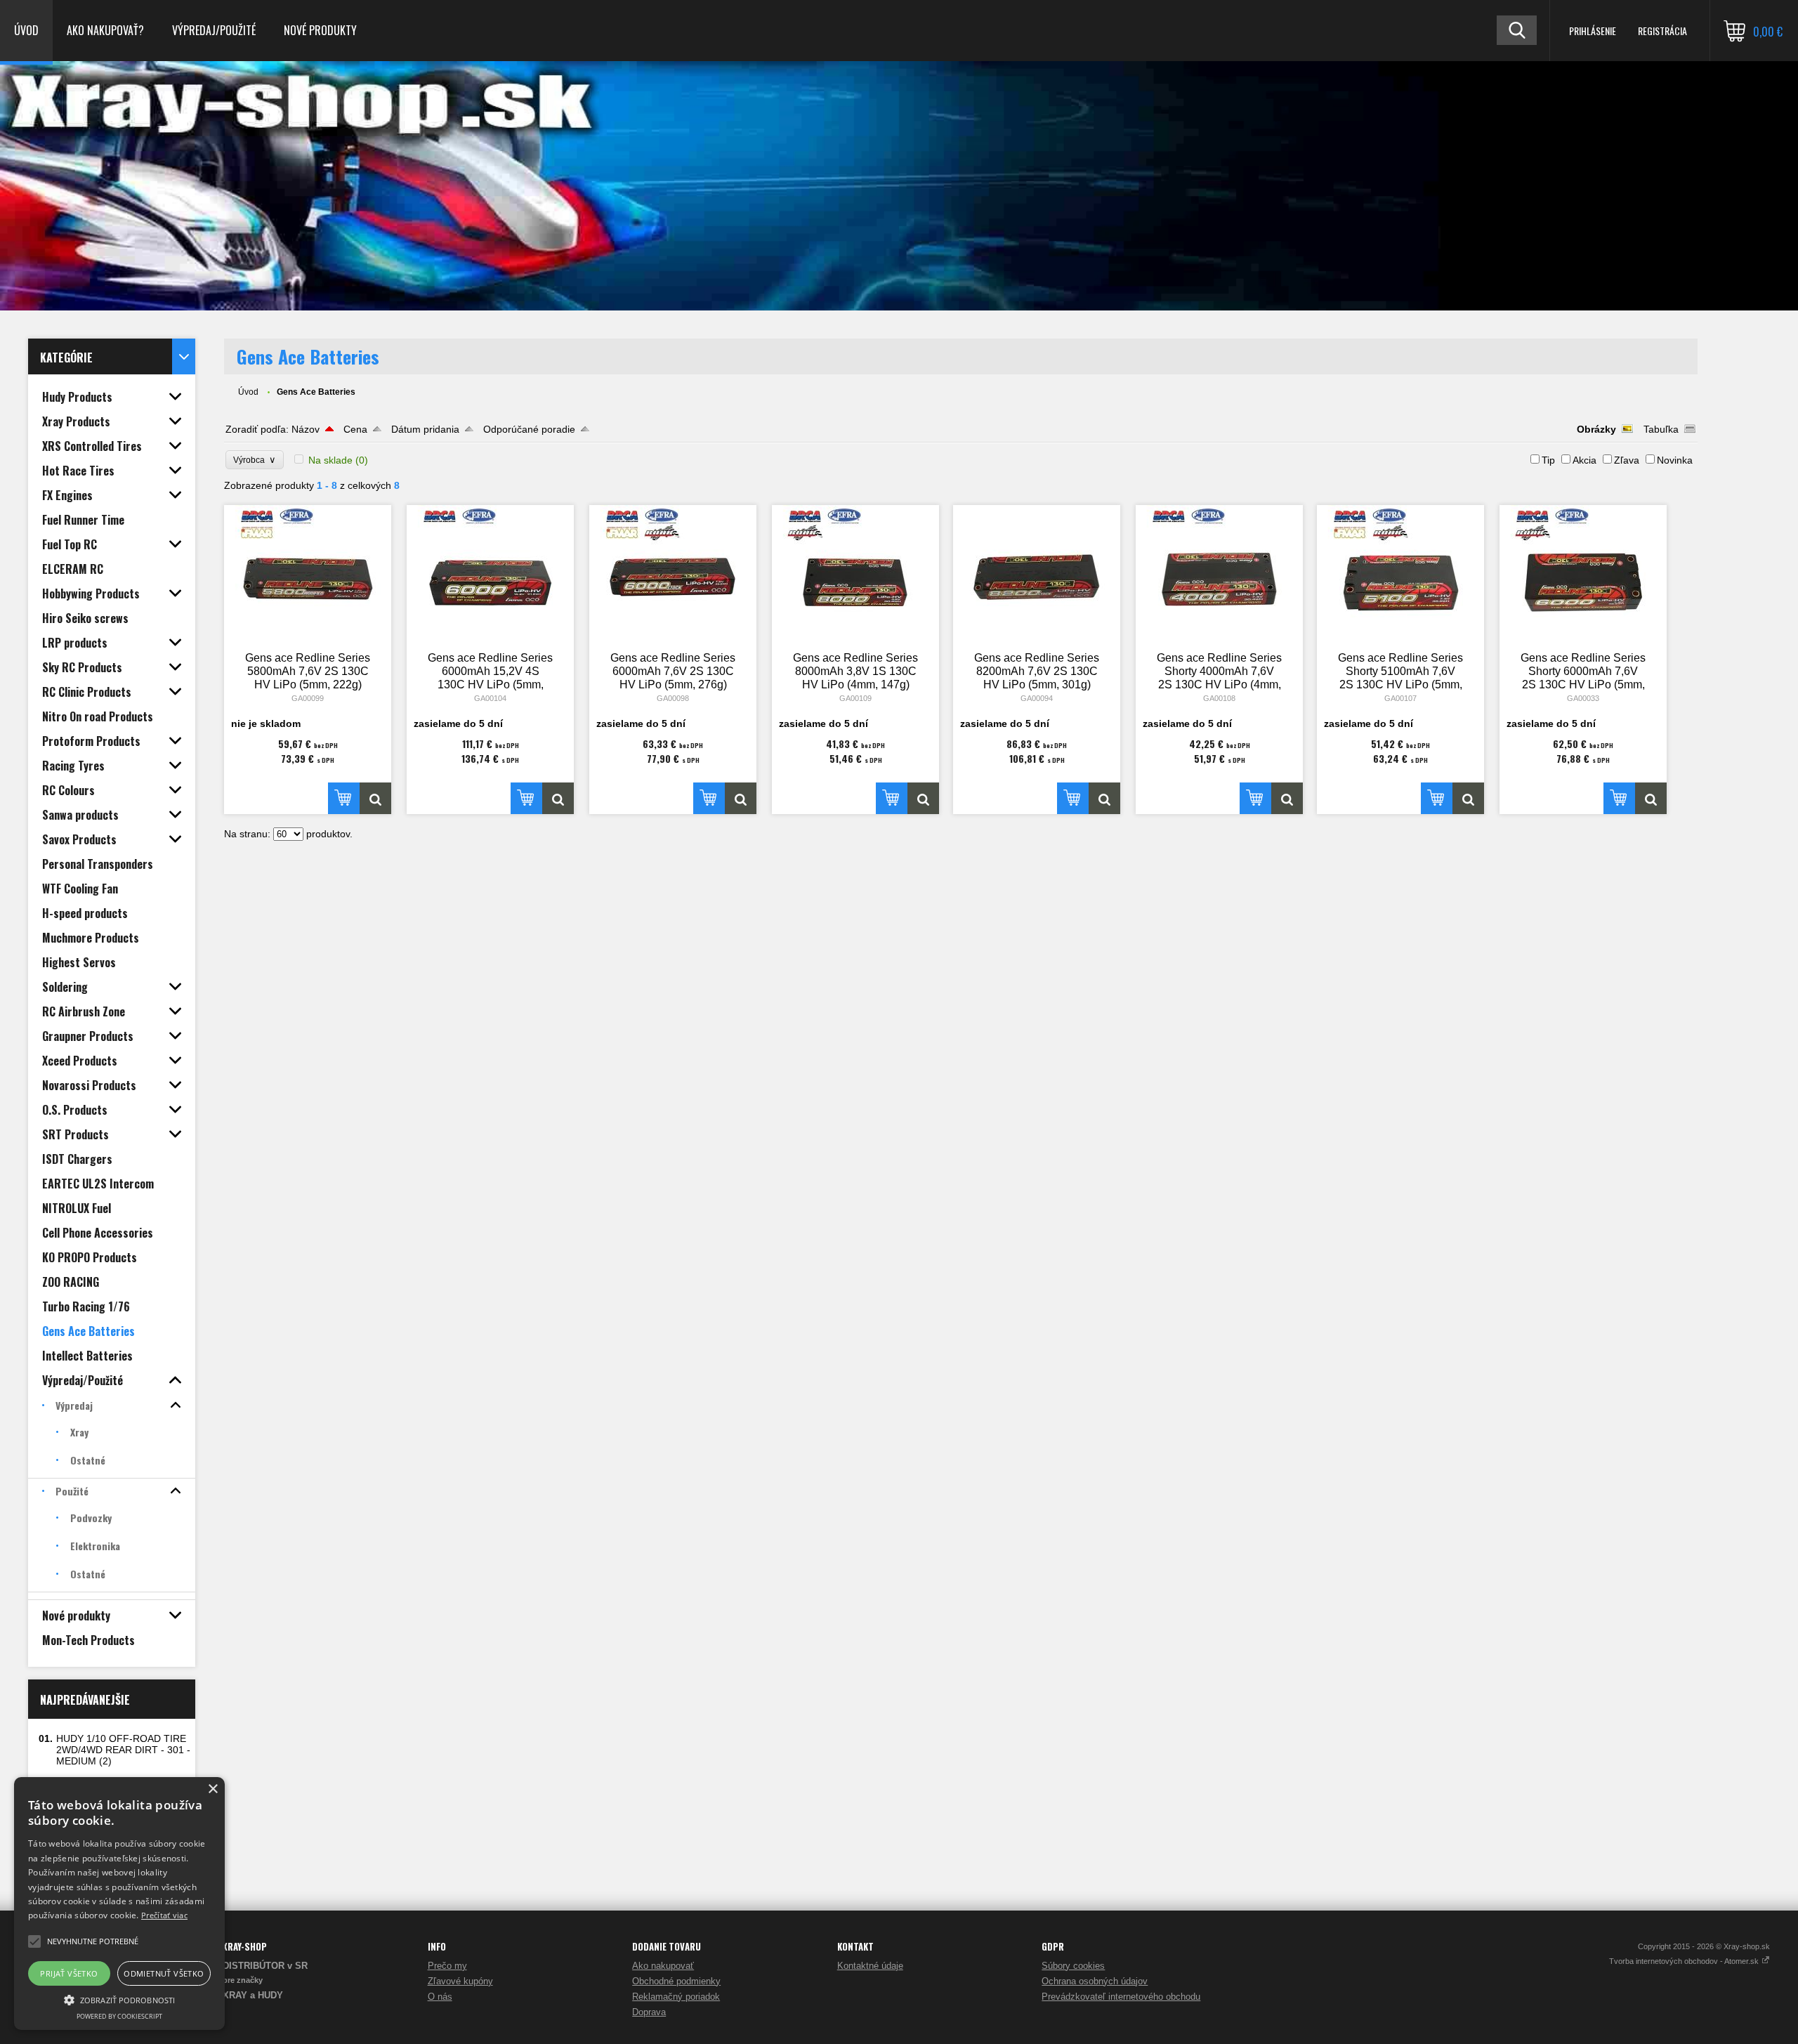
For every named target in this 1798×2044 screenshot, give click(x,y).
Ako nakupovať (663, 1966)
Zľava (1627, 460)
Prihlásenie (1593, 31)
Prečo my (447, 1966)
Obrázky (1596, 429)
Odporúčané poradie (529, 429)
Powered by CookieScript (119, 2016)
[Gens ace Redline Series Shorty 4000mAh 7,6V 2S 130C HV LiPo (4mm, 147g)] (1219, 577)
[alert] (119, 1904)
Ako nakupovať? (105, 30)
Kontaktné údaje (870, 1966)
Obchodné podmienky (676, 1981)
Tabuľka (1661, 429)
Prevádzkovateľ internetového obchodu (1121, 1997)
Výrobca (255, 460)
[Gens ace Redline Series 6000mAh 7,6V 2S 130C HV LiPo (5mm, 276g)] (673, 577)
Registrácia (1662, 31)
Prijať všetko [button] (69, 1973)
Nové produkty (320, 30)
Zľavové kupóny (460, 1981)
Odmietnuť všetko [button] (164, 1973)
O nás (440, 1997)
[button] (119, 1999)
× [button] (212, 1789)
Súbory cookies (1073, 1966)
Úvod (26, 30)
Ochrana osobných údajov (1095, 1981)
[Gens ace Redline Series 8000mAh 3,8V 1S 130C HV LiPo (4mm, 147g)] (855, 577)
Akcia (1584, 460)
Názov (306, 429)
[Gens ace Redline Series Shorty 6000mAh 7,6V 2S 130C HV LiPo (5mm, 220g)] (1583, 577)
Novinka (1675, 460)
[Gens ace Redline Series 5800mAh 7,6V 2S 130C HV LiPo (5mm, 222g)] (308, 577)
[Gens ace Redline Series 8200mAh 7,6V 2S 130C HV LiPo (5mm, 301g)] (1037, 577)
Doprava (649, 2012)
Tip (1548, 460)
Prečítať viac (164, 1915)
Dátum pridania (425, 429)
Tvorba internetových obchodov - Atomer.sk (1685, 1961)
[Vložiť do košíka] (344, 798)
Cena (355, 429)
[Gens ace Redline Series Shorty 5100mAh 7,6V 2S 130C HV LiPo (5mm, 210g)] (1400, 577)
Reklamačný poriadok (676, 1997)
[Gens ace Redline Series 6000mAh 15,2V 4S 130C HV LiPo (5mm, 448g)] (490, 577)
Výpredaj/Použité (214, 30)
